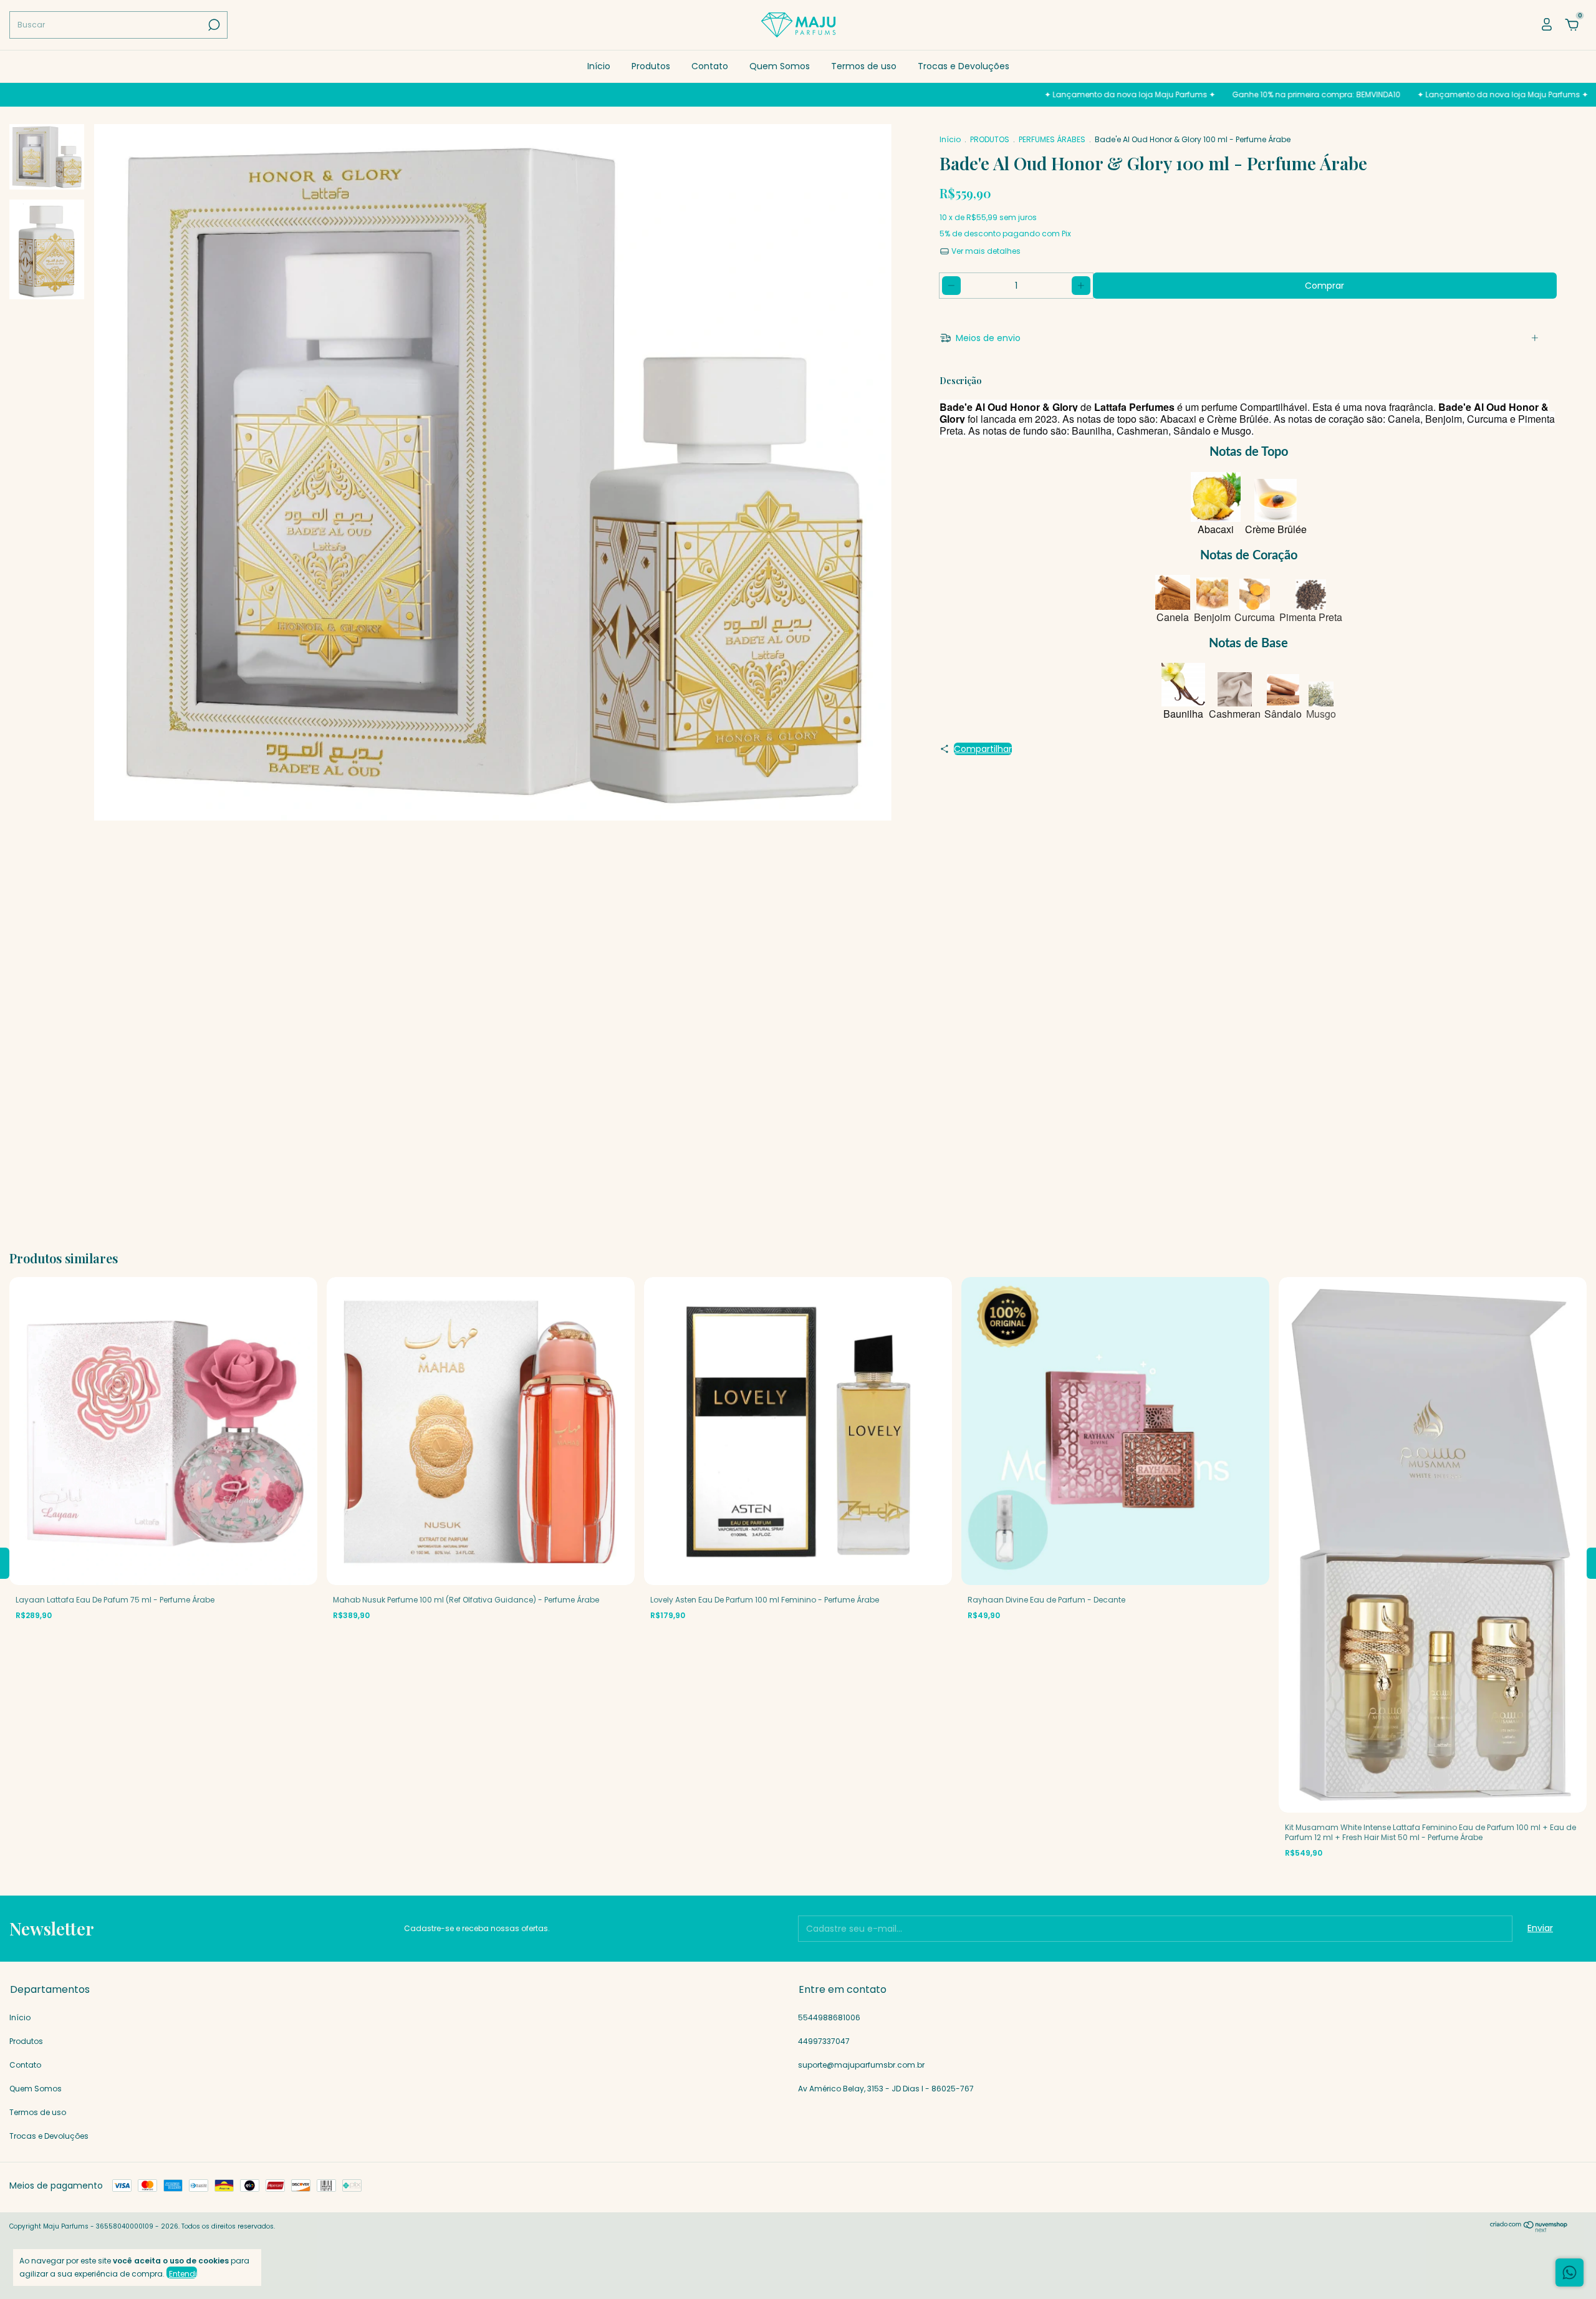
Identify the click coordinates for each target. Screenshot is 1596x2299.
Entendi (183, 2273)
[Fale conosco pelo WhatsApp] (1570, 2272)
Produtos (651, 66)
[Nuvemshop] (1529, 2229)
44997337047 (824, 2041)
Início (599, 66)
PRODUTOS (990, 139)
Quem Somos (780, 66)
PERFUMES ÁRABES (1052, 139)
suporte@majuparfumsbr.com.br (861, 2065)
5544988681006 (829, 2017)
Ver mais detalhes (985, 251)
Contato (710, 66)
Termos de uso (864, 66)
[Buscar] (213, 25)
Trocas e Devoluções (964, 66)
